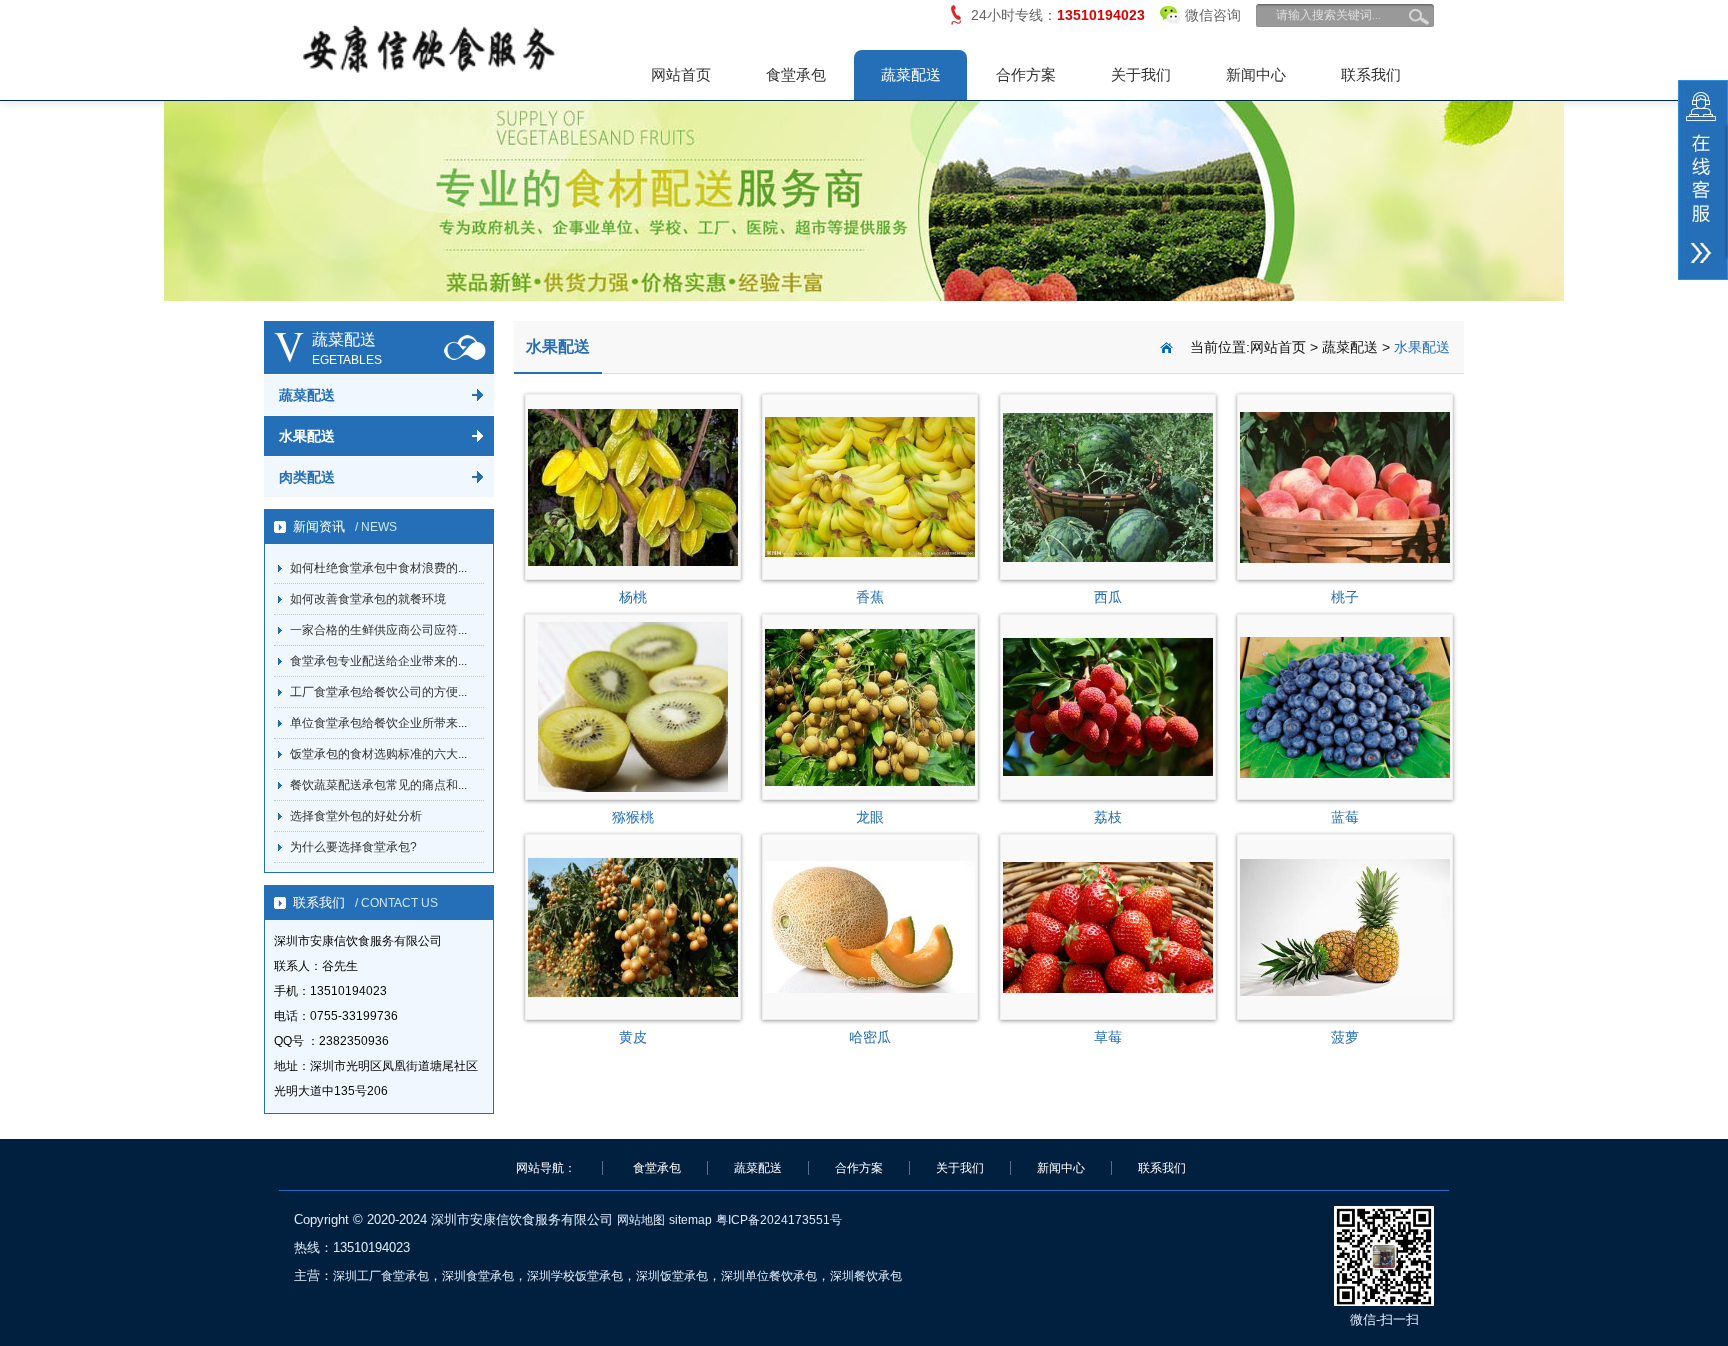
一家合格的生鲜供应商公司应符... (378, 630)
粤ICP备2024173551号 (779, 1220)
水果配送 (307, 436)
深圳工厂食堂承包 (381, 1276)
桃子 (1345, 597)
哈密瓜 (870, 1037)
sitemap (690, 1220)
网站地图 (641, 1220)
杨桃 (633, 597)
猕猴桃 (633, 817)
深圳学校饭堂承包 (575, 1276)
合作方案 (1026, 74)
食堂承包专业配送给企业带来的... (378, 661)
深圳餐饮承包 (866, 1276)
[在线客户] (1703, 180)
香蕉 (870, 597)
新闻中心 (1256, 74)
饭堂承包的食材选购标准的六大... (378, 754)
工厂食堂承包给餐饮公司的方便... (378, 692)
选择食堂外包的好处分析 (356, 816)
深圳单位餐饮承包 (769, 1276)
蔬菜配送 (911, 74)
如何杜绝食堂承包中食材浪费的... (378, 568)
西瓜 (1108, 597)
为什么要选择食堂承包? (353, 847)
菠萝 (1345, 1037)
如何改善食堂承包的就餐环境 (368, 599)
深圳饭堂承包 (672, 1276)
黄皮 (633, 1037)
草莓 (1108, 1037)
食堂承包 (796, 74)
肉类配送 (307, 477)
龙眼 (870, 817)
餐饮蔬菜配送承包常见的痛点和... (378, 785)
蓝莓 (1345, 817)
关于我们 (1141, 74)
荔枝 (1108, 817)
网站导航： (546, 1168)
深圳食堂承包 (478, 1276)
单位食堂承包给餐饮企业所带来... (378, 723)
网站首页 (681, 74)
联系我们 (1371, 74)
